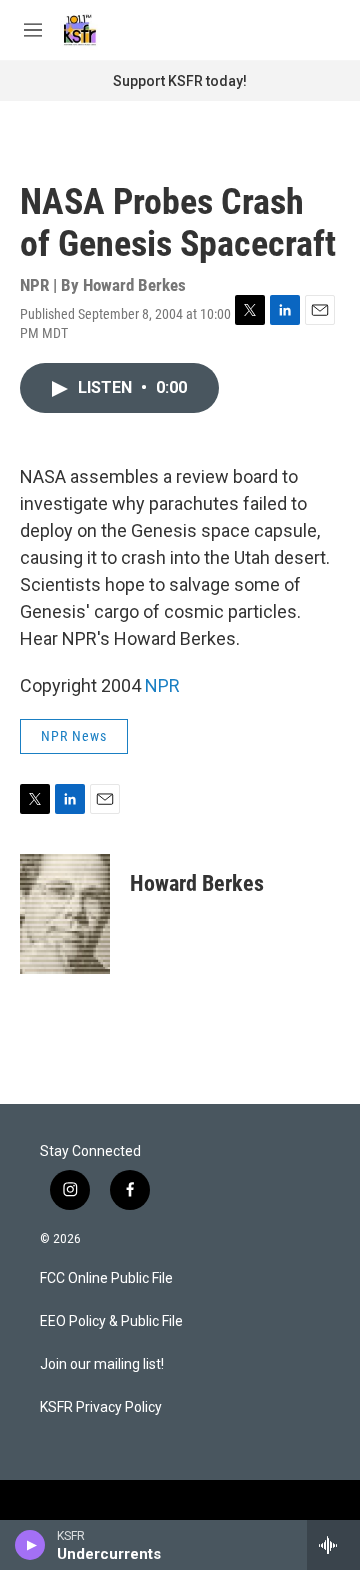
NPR (162, 685)
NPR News (74, 736)
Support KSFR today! (180, 81)
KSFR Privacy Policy (101, 1407)
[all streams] (333, 1545)
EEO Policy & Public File (111, 1321)
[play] (30, 1545)
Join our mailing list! (102, 1364)
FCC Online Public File (106, 1278)
